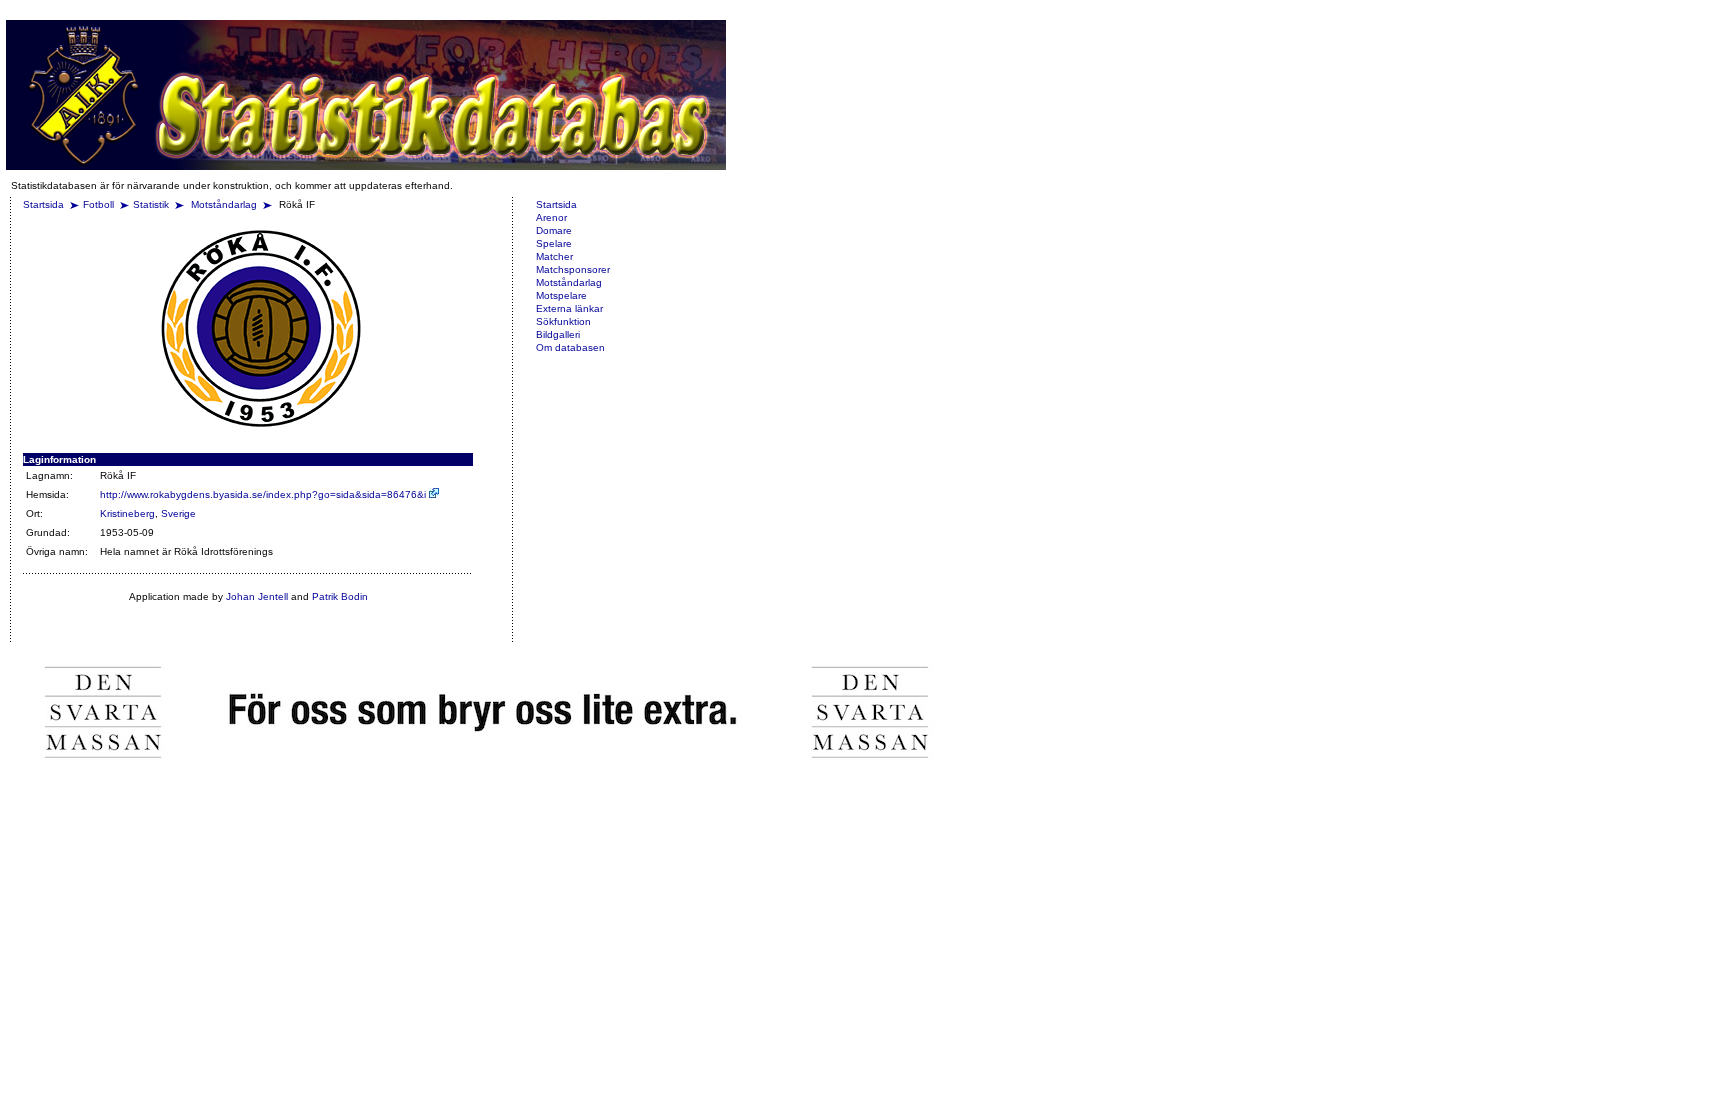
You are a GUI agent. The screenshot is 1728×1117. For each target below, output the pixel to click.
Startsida (43, 204)
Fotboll (98, 204)
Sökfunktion (563, 321)
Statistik (151, 204)
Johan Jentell (257, 596)
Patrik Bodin (340, 596)
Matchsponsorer (573, 269)
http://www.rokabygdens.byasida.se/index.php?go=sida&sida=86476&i (264, 494)
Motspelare (561, 295)
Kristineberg (127, 513)
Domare (554, 230)
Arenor (551, 217)
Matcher (554, 256)
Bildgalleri (558, 334)
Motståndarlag (225, 204)
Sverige (178, 513)
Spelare (554, 243)
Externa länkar (569, 308)
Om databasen (570, 347)
